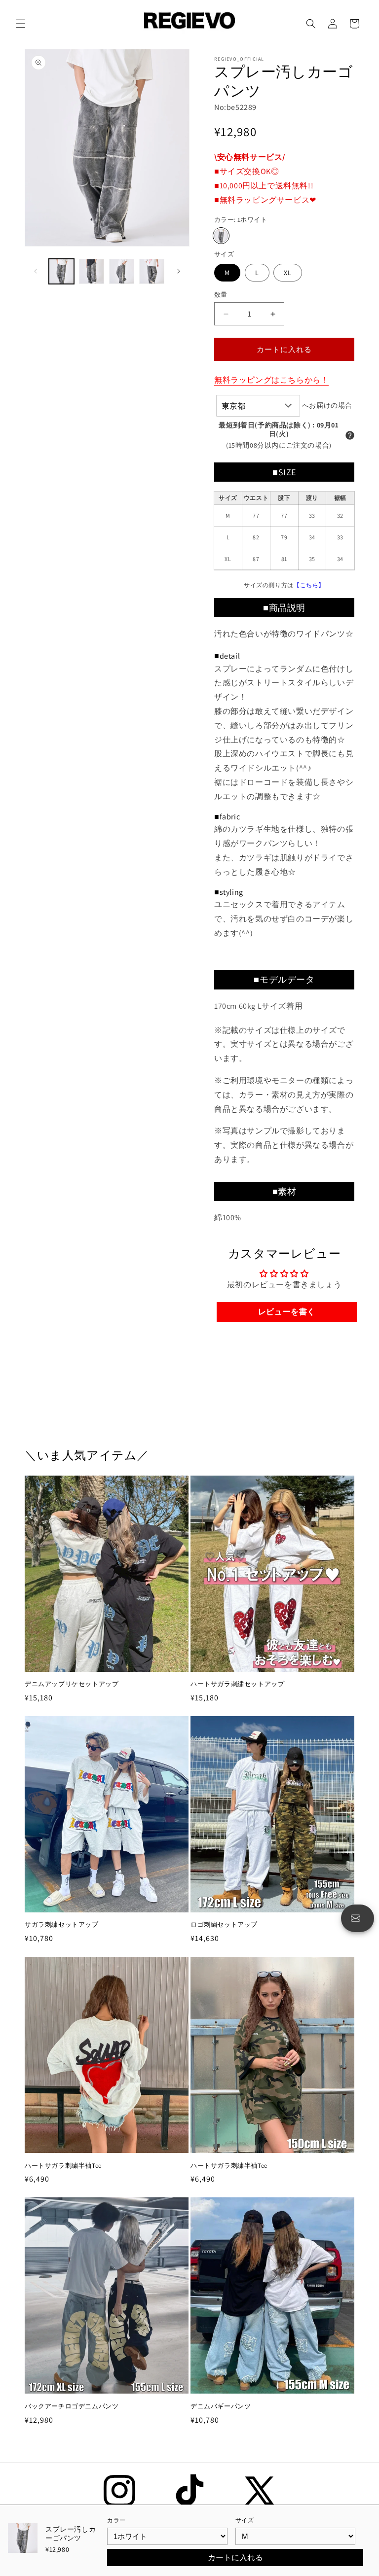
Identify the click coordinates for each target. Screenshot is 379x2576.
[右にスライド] (179, 271)
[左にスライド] (36, 271)
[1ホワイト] (221, 236)
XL (288, 273)
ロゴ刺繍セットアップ (224, 1925)
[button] (21, 24)
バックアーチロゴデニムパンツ (72, 2406)
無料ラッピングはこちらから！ (271, 380)
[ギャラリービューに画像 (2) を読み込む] (92, 271)
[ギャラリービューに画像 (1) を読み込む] (61, 271)
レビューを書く (287, 1312)
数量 (221, 295)
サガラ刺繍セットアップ (62, 1925)
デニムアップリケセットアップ (72, 1684)
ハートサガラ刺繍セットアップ (237, 1684)
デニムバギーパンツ (221, 2406)
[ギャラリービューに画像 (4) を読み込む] (152, 271)
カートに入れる (235, 2558)
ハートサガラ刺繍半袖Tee (63, 2166)
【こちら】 (309, 585)
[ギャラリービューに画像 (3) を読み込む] (122, 271)
